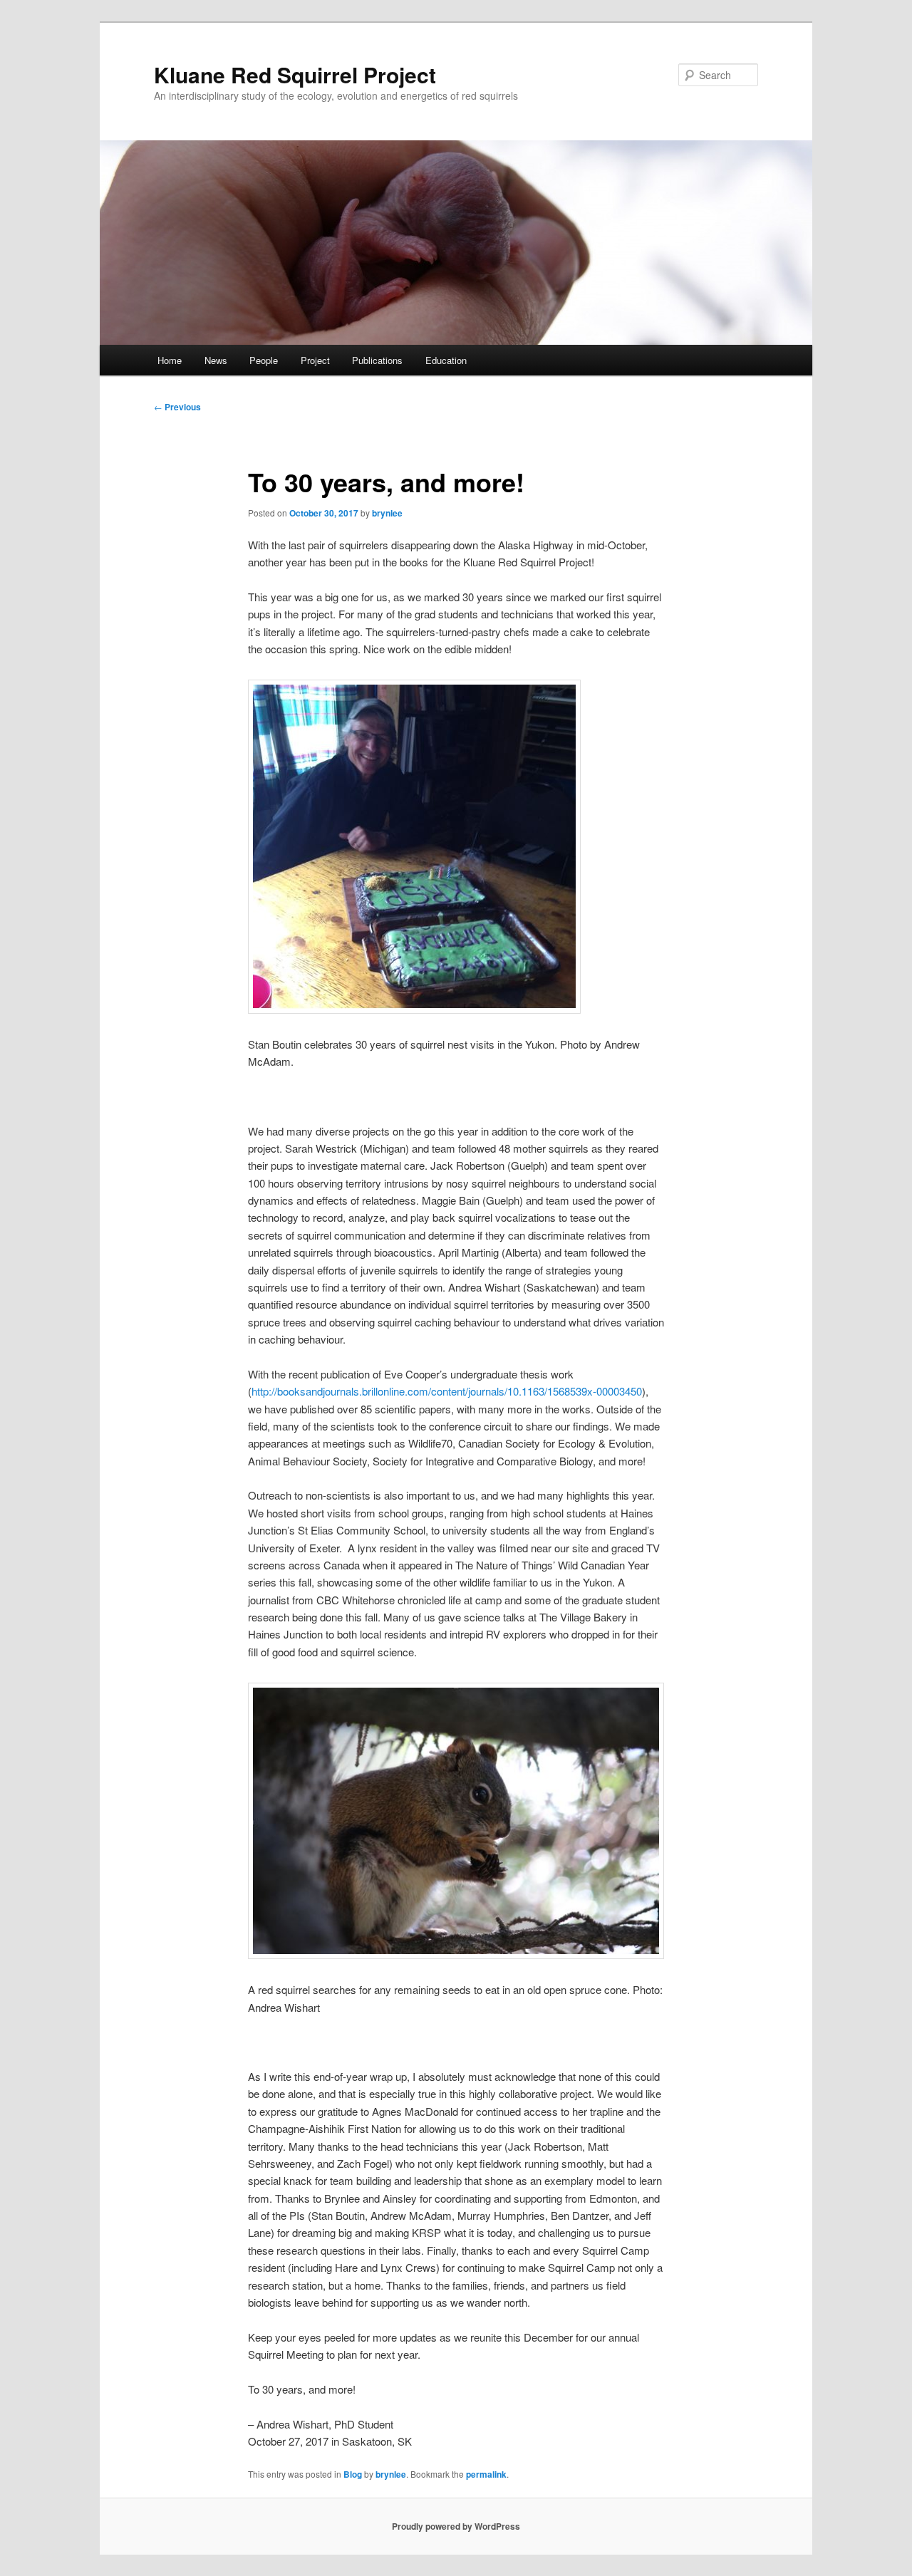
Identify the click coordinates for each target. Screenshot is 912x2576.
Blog (353, 2474)
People (264, 360)
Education (446, 360)
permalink (486, 2474)
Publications (377, 360)
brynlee (387, 513)
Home (170, 360)
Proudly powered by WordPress (456, 2526)
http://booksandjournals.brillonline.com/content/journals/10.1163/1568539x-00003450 (447, 1391)
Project (315, 360)
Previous (177, 407)
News (216, 360)
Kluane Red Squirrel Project (295, 74)
